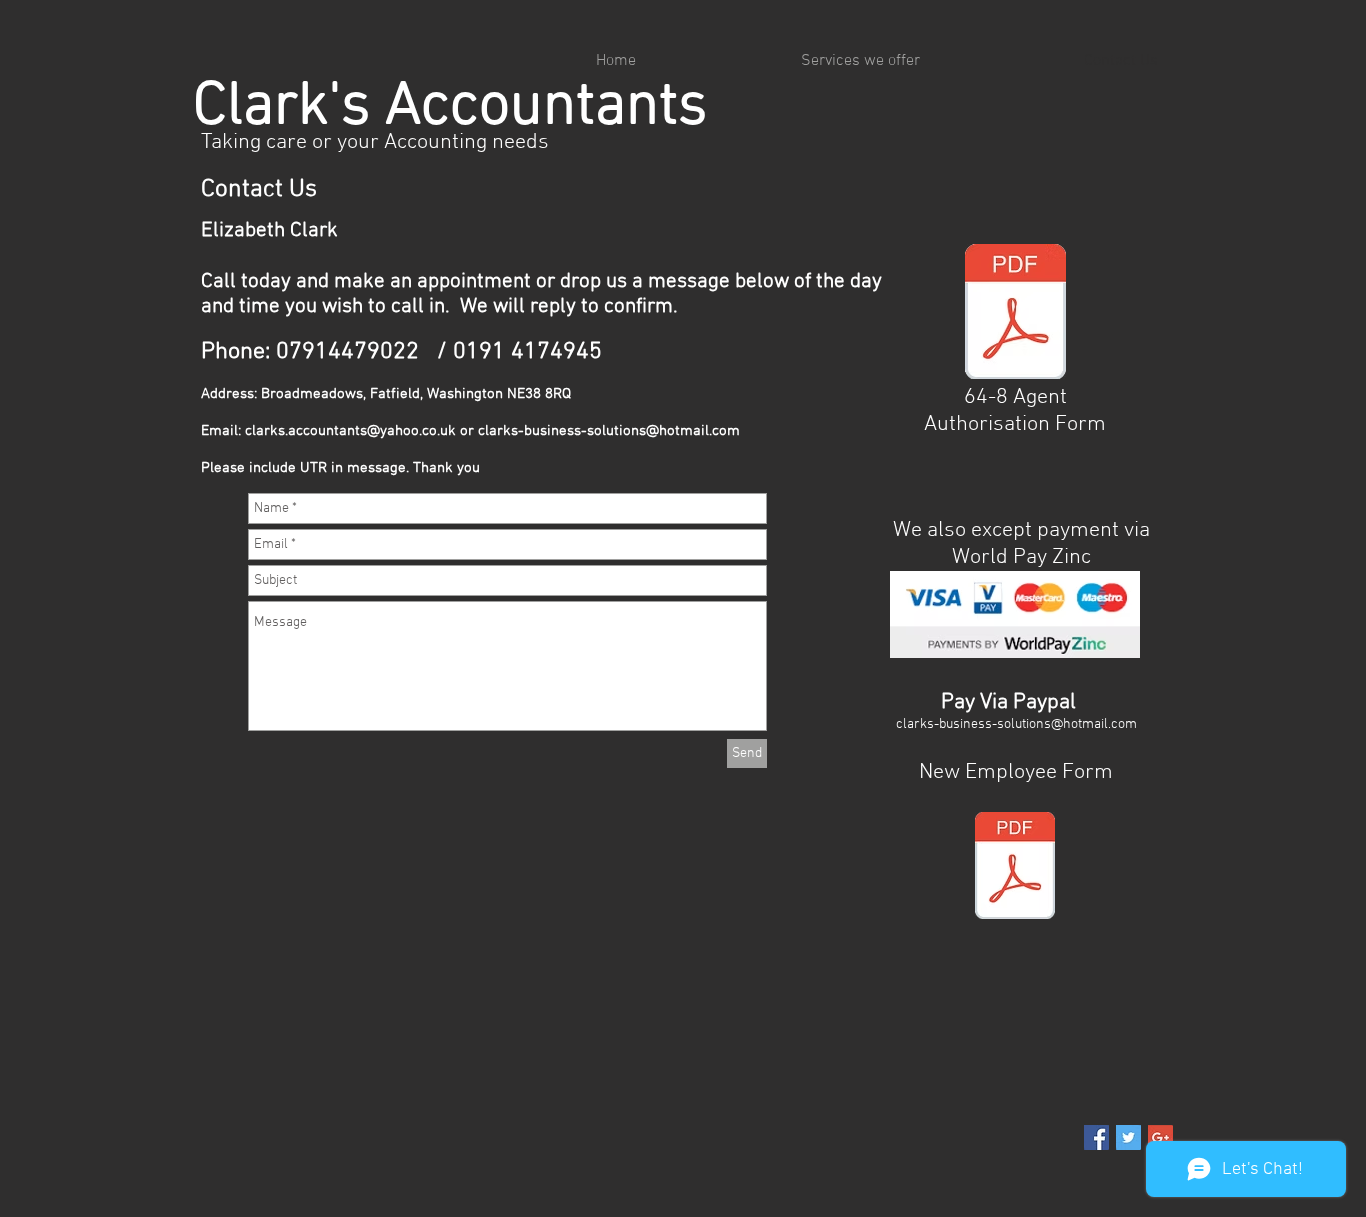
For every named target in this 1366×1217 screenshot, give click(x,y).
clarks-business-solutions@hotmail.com (609, 431)
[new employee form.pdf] (1015, 868)
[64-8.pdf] (1015, 314)
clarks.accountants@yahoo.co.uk (350, 431)
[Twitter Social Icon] (1128, 1137)
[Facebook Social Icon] (1096, 1137)
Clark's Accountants (450, 107)
